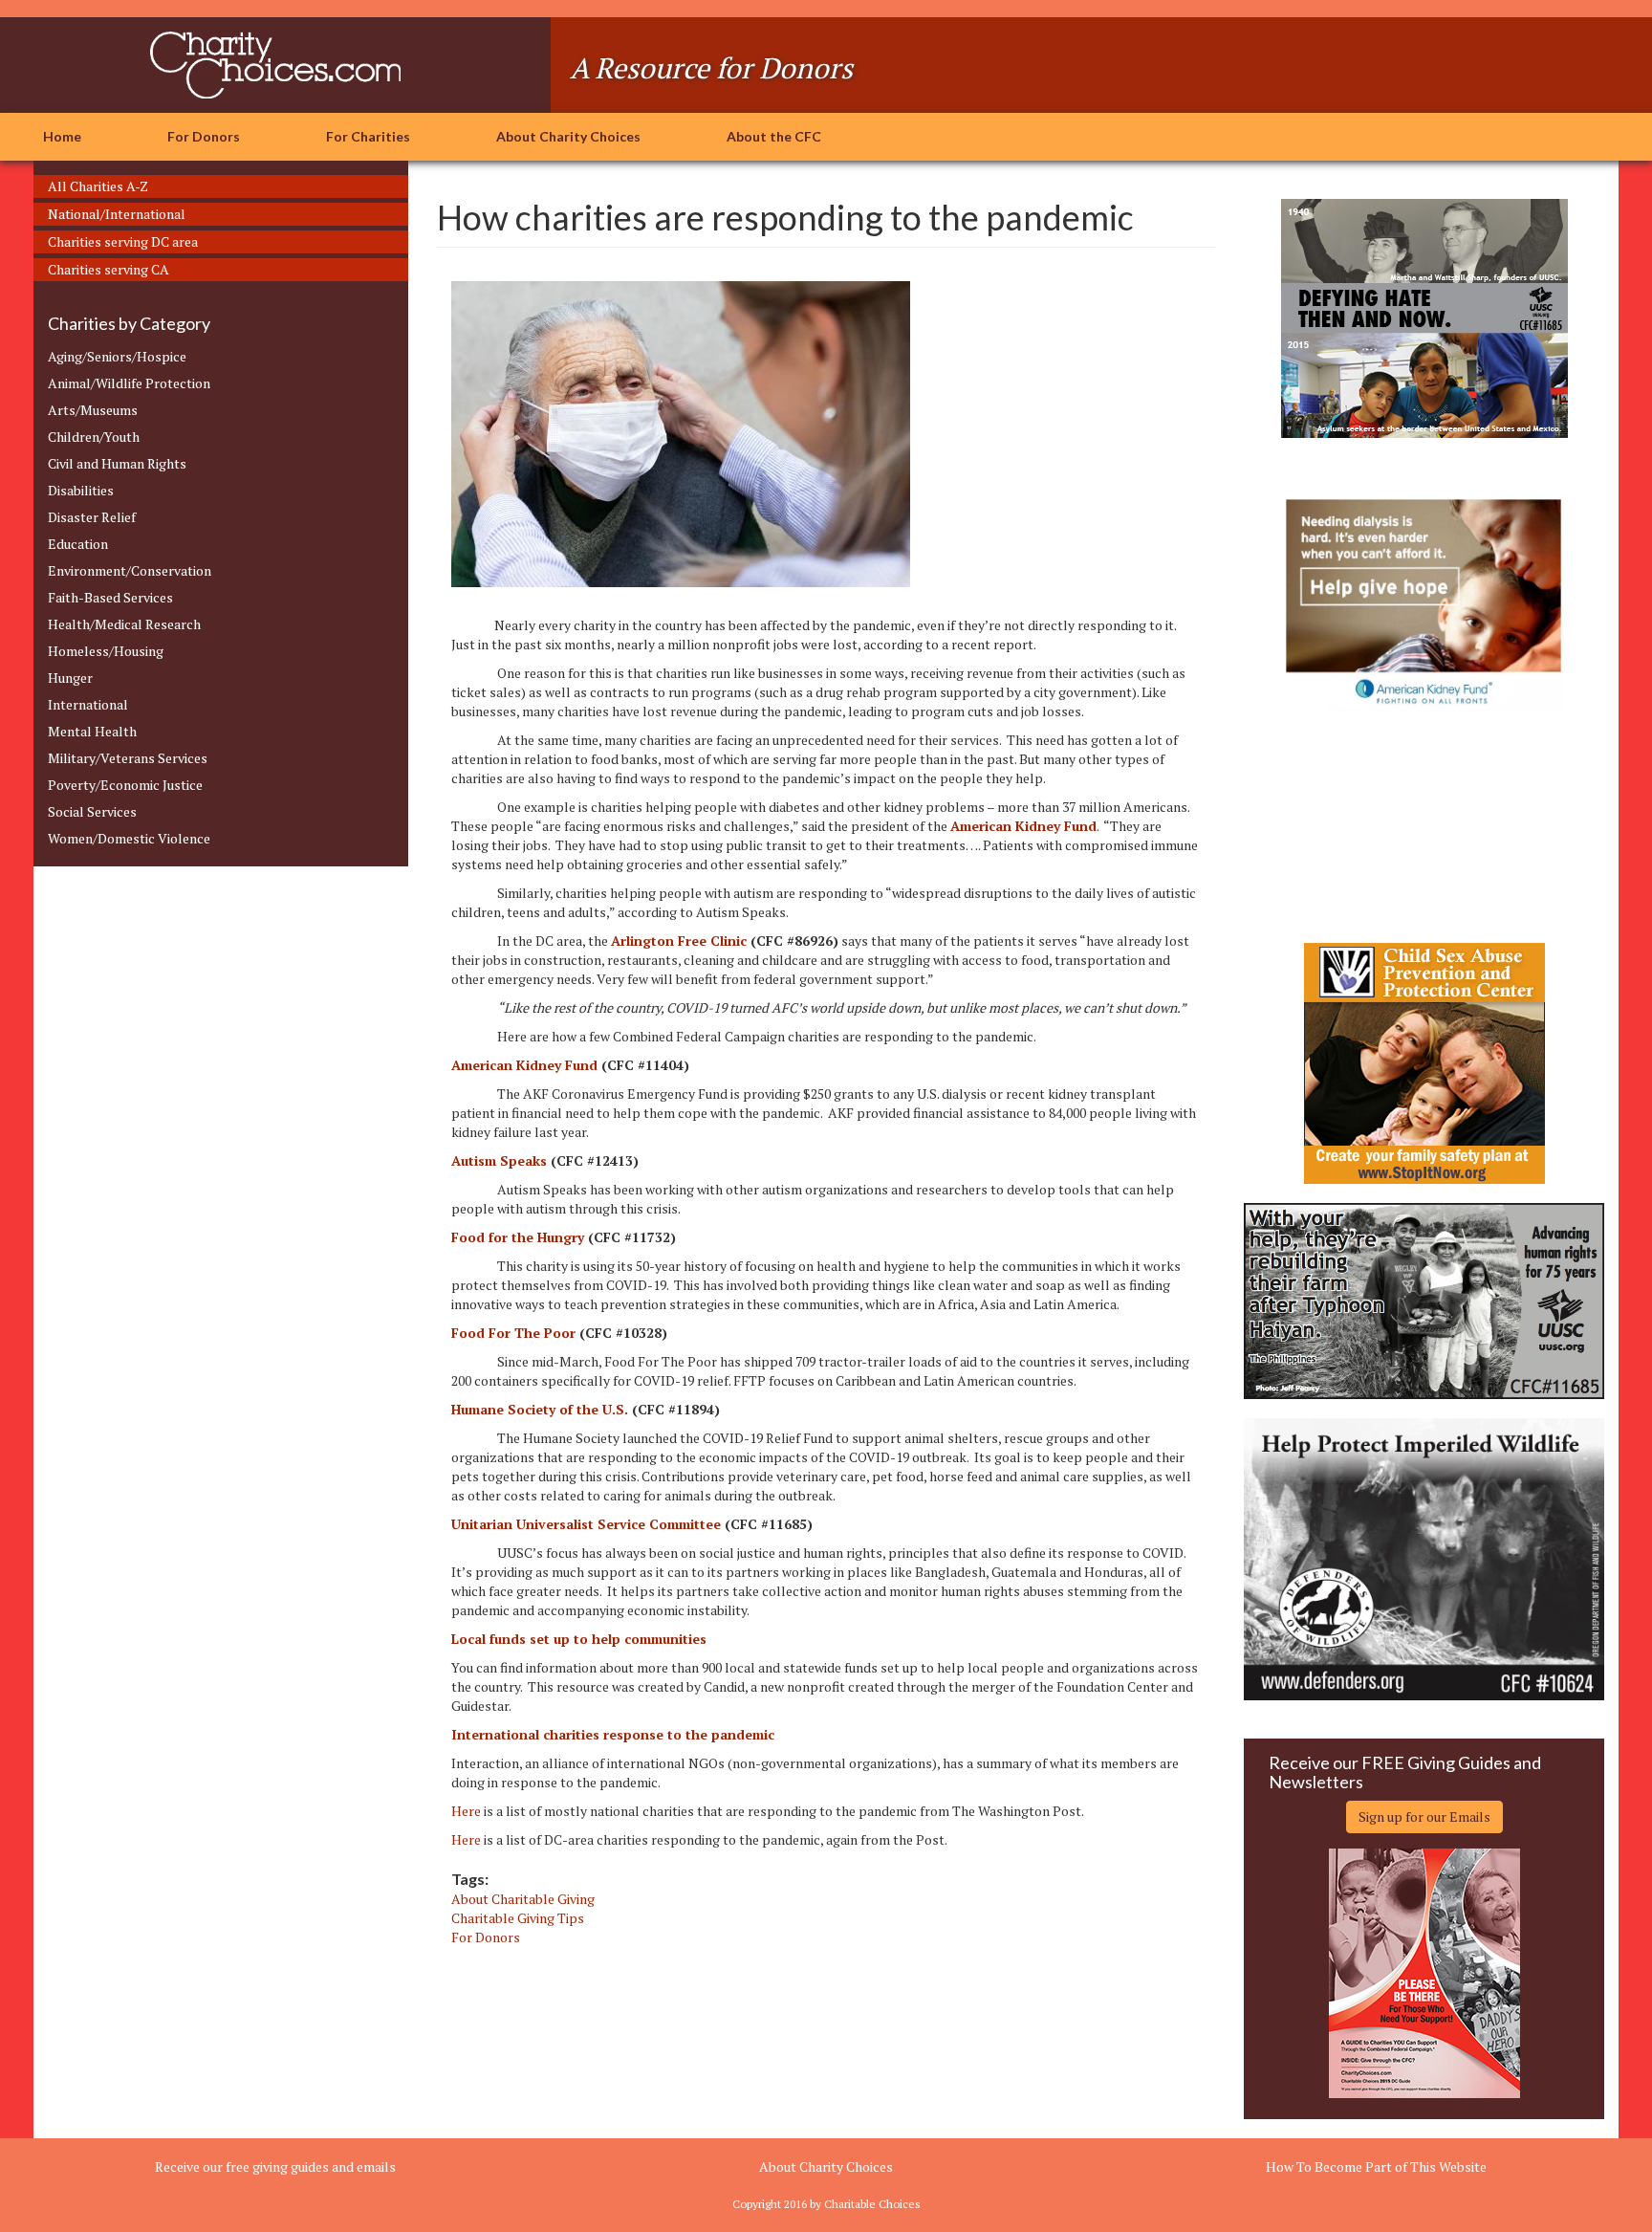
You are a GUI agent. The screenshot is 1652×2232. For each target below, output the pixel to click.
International (88, 704)
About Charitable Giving (523, 1899)
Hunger (70, 678)
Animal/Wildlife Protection (129, 383)
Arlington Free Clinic (679, 941)
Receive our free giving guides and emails (275, 2166)
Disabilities (81, 490)
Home (62, 136)
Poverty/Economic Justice (125, 785)
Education (78, 544)
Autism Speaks (499, 1160)
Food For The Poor (513, 1333)
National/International (117, 214)
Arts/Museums (93, 410)
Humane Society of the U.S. (540, 1409)
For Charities (368, 136)
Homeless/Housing (106, 651)
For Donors (204, 136)
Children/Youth (94, 437)
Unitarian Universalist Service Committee (586, 1524)
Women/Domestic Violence (129, 838)
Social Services (92, 811)
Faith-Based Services (110, 597)
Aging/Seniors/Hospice (117, 356)
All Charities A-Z (98, 186)
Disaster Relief (92, 517)
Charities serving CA (109, 269)
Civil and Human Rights (117, 463)
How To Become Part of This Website (1376, 2166)
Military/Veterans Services (128, 758)
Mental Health (92, 731)
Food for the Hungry (518, 1237)
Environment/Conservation (130, 570)
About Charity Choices (568, 136)
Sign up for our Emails (1424, 1816)
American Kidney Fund (524, 1065)
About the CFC (774, 136)
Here (466, 1811)
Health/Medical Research (124, 624)
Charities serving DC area (123, 241)
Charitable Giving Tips (518, 1918)
